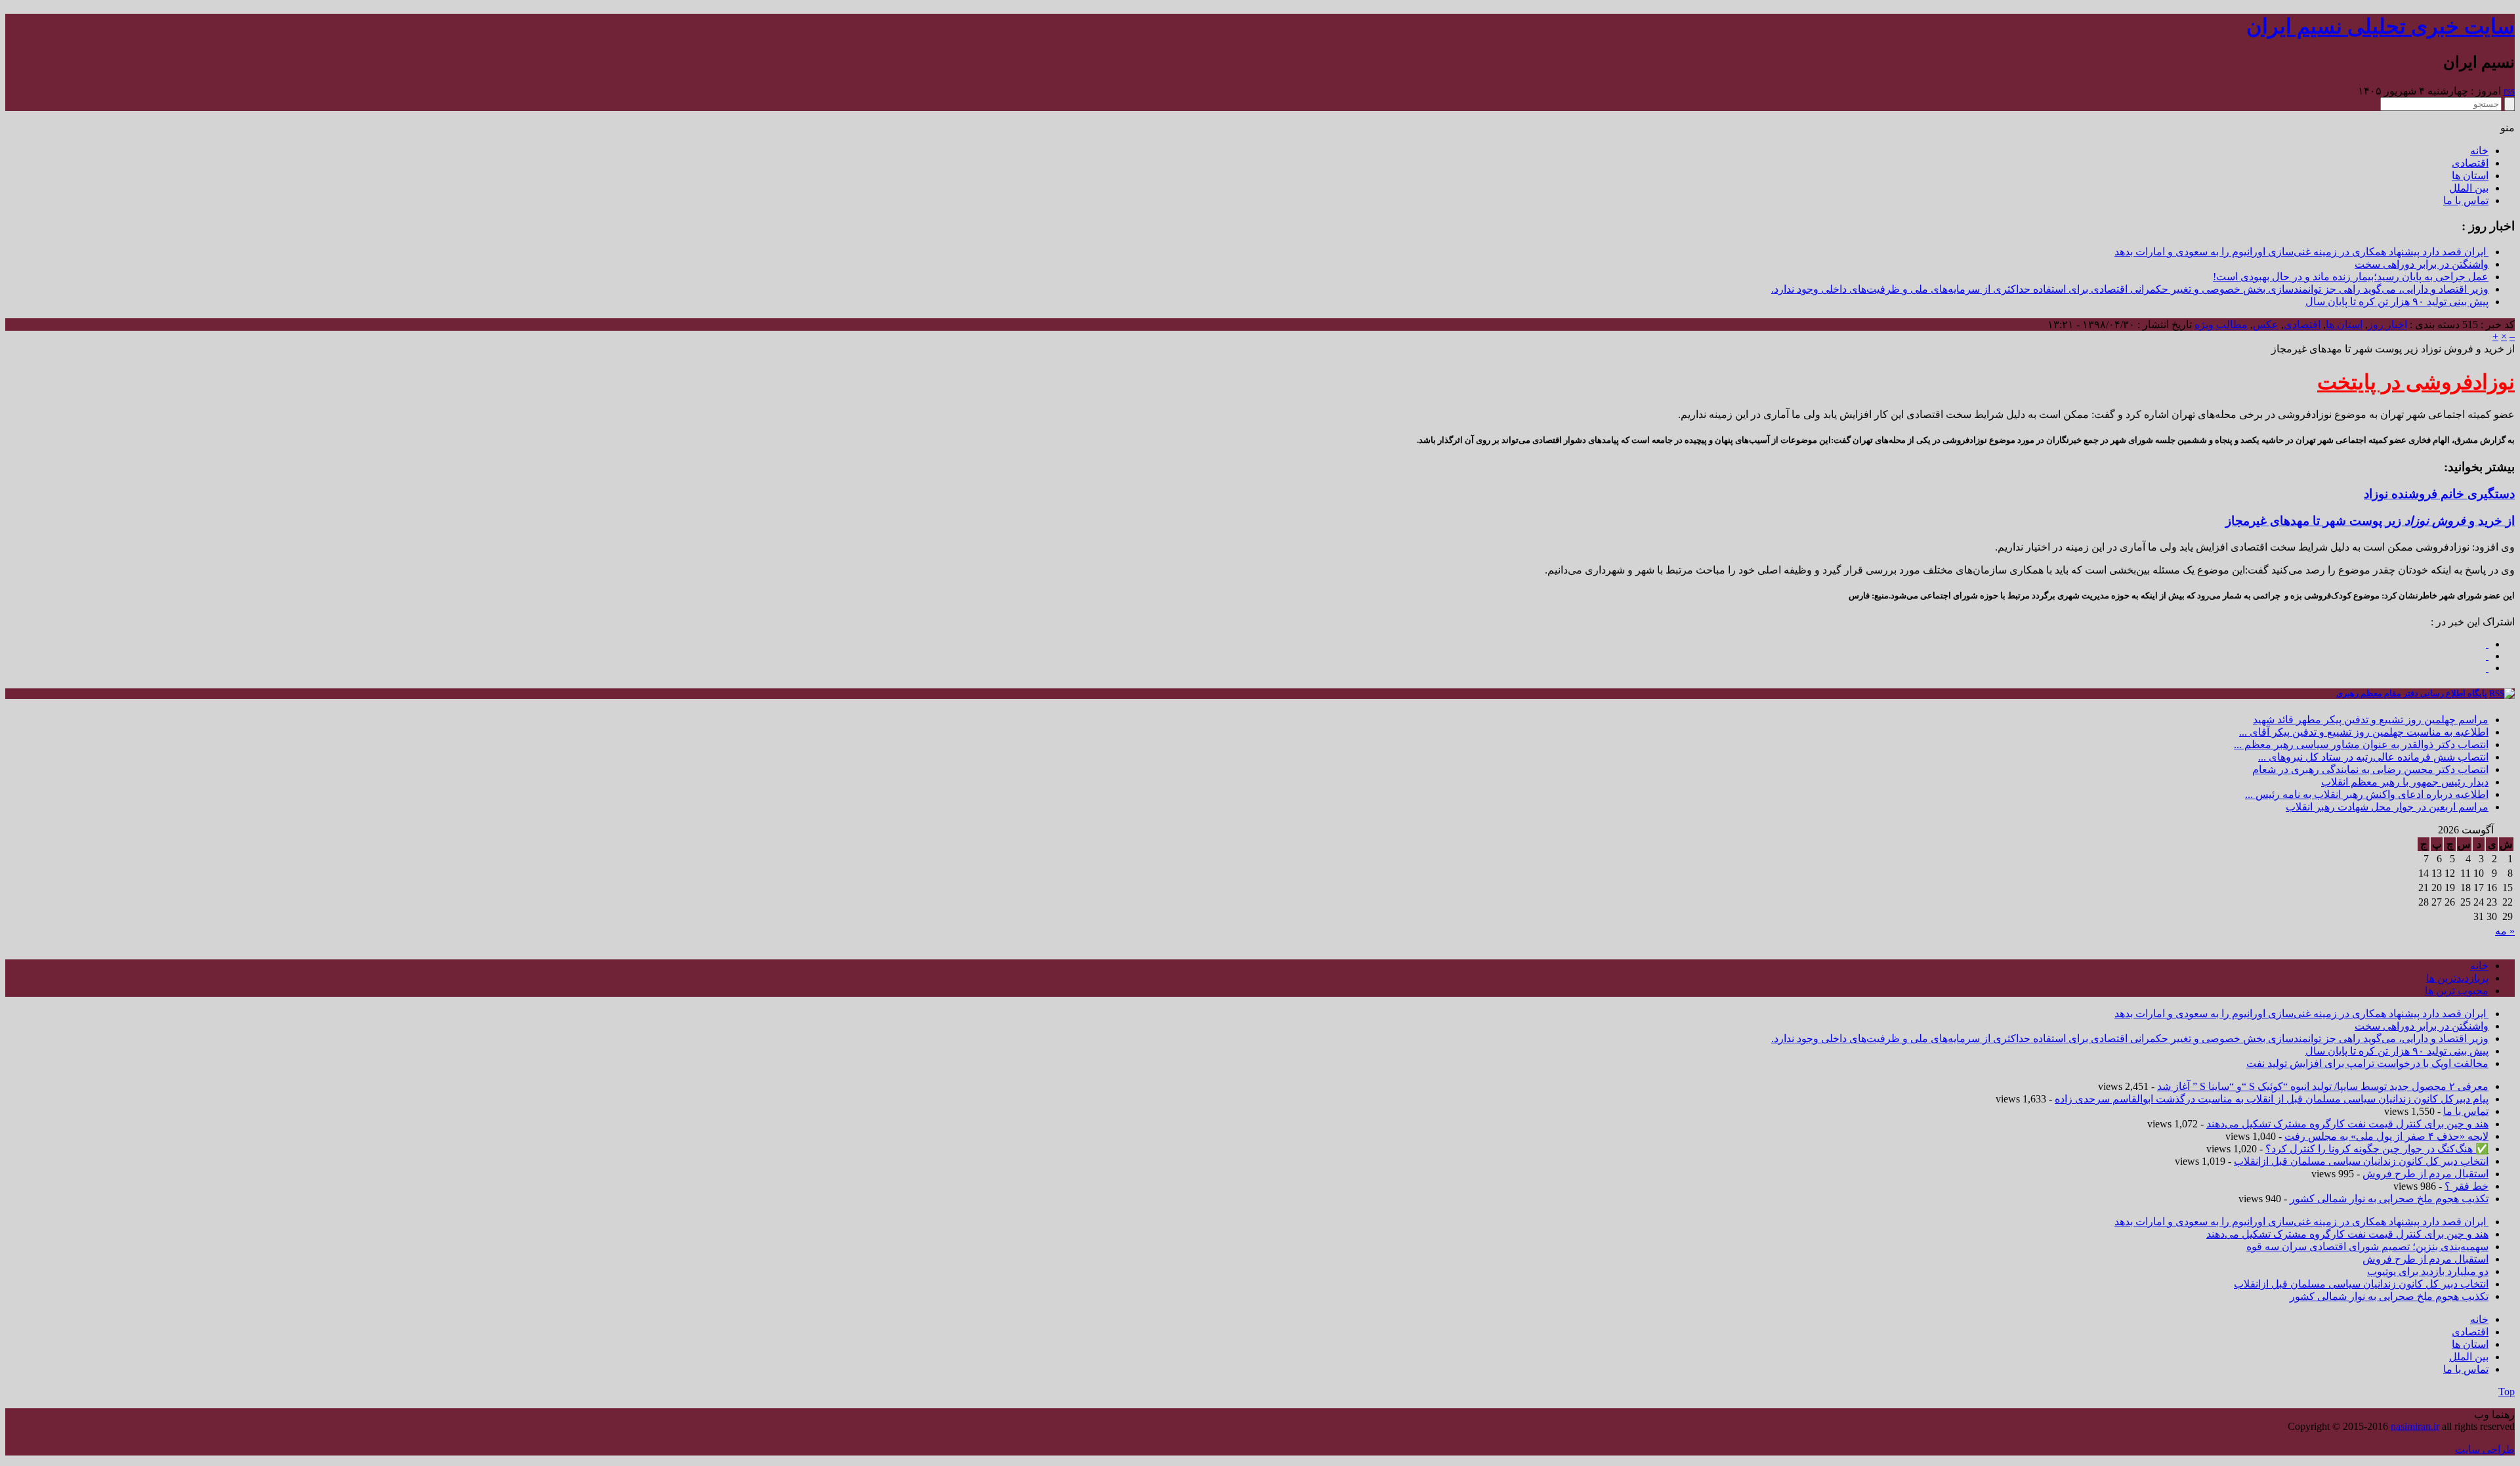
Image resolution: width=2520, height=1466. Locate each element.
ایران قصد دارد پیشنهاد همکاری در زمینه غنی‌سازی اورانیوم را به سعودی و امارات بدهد (2301, 252)
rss (2509, 91)
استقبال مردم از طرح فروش (2425, 1174)
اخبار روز (2387, 325)
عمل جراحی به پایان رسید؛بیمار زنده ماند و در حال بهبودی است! (2351, 277)
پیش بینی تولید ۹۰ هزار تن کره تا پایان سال (2397, 302)
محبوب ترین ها (2457, 991)
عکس (2266, 325)
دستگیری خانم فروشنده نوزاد (2439, 494)
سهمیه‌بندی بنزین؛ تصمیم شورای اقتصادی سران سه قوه (2367, 1246)
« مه (2505, 931)
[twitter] (2487, 668)
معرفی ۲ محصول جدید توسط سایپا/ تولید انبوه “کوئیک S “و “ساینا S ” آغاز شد (2323, 1086)
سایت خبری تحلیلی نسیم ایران (2381, 26)
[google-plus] (2487, 656)
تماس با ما (2466, 200)
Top (2507, 1392)
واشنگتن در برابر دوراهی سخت (2422, 264)
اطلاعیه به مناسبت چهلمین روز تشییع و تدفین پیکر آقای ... (2364, 732)
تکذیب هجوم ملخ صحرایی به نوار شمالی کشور (2389, 1199)
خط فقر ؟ (2467, 1186)
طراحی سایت (2485, 1449)
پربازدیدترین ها (2457, 978)
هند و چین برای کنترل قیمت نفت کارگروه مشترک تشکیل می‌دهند (2347, 1124)
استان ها (2470, 176)
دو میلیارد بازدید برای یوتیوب (2428, 1271)
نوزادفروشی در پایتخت (2416, 382)
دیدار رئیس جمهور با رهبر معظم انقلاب (2405, 782)
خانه (2479, 151)
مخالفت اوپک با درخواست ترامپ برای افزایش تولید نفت (2367, 1063)
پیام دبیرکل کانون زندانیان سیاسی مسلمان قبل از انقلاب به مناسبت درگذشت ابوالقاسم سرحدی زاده (2272, 1099)
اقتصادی (2470, 163)
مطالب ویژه (2221, 325)
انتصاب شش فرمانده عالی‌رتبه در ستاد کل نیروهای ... (2373, 757)
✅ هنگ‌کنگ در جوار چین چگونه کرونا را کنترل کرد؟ (2377, 1149)
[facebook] (2487, 644)
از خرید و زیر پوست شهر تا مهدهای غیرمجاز (2370, 521)
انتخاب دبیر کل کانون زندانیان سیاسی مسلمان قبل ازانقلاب (2361, 1161)
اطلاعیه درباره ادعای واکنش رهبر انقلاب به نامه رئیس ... (2367, 794)
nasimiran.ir (2415, 1426)
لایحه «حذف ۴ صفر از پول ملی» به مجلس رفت (2386, 1136)
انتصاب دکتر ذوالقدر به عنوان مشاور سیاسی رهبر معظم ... (2361, 744)
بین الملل (2469, 188)
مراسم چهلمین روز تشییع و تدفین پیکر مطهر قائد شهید (2371, 720)
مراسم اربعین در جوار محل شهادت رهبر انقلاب (2387, 807)
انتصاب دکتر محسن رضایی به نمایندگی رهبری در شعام (2370, 769)
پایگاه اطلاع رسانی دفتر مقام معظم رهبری (2412, 693)
